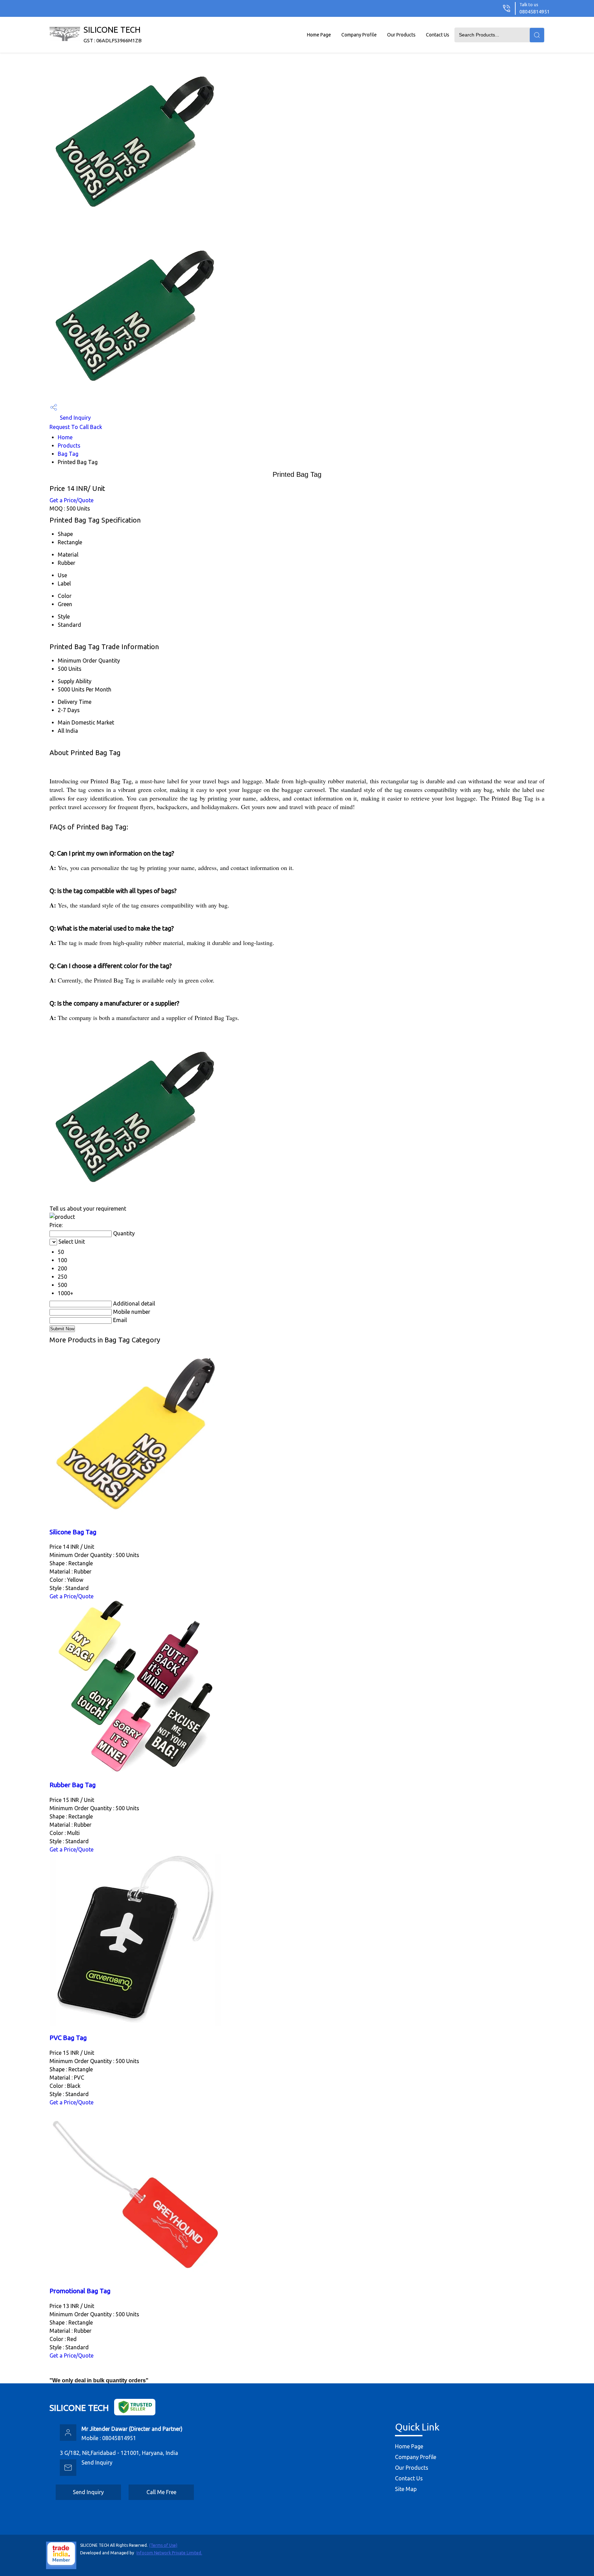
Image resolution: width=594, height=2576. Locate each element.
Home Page (319, 35)
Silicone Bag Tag (73, 1532)
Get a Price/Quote (71, 500)
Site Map (406, 2489)
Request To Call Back (76, 427)
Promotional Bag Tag (80, 2291)
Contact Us (438, 35)
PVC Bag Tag (68, 2038)
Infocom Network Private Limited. (169, 2553)
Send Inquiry (75, 418)
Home (65, 437)
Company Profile (359, 35)
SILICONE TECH (113, 34)
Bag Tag (68, 454)
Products (69, 446)
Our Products (401, 35)
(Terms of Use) (163, 2545)
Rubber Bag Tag (73, 1785)
